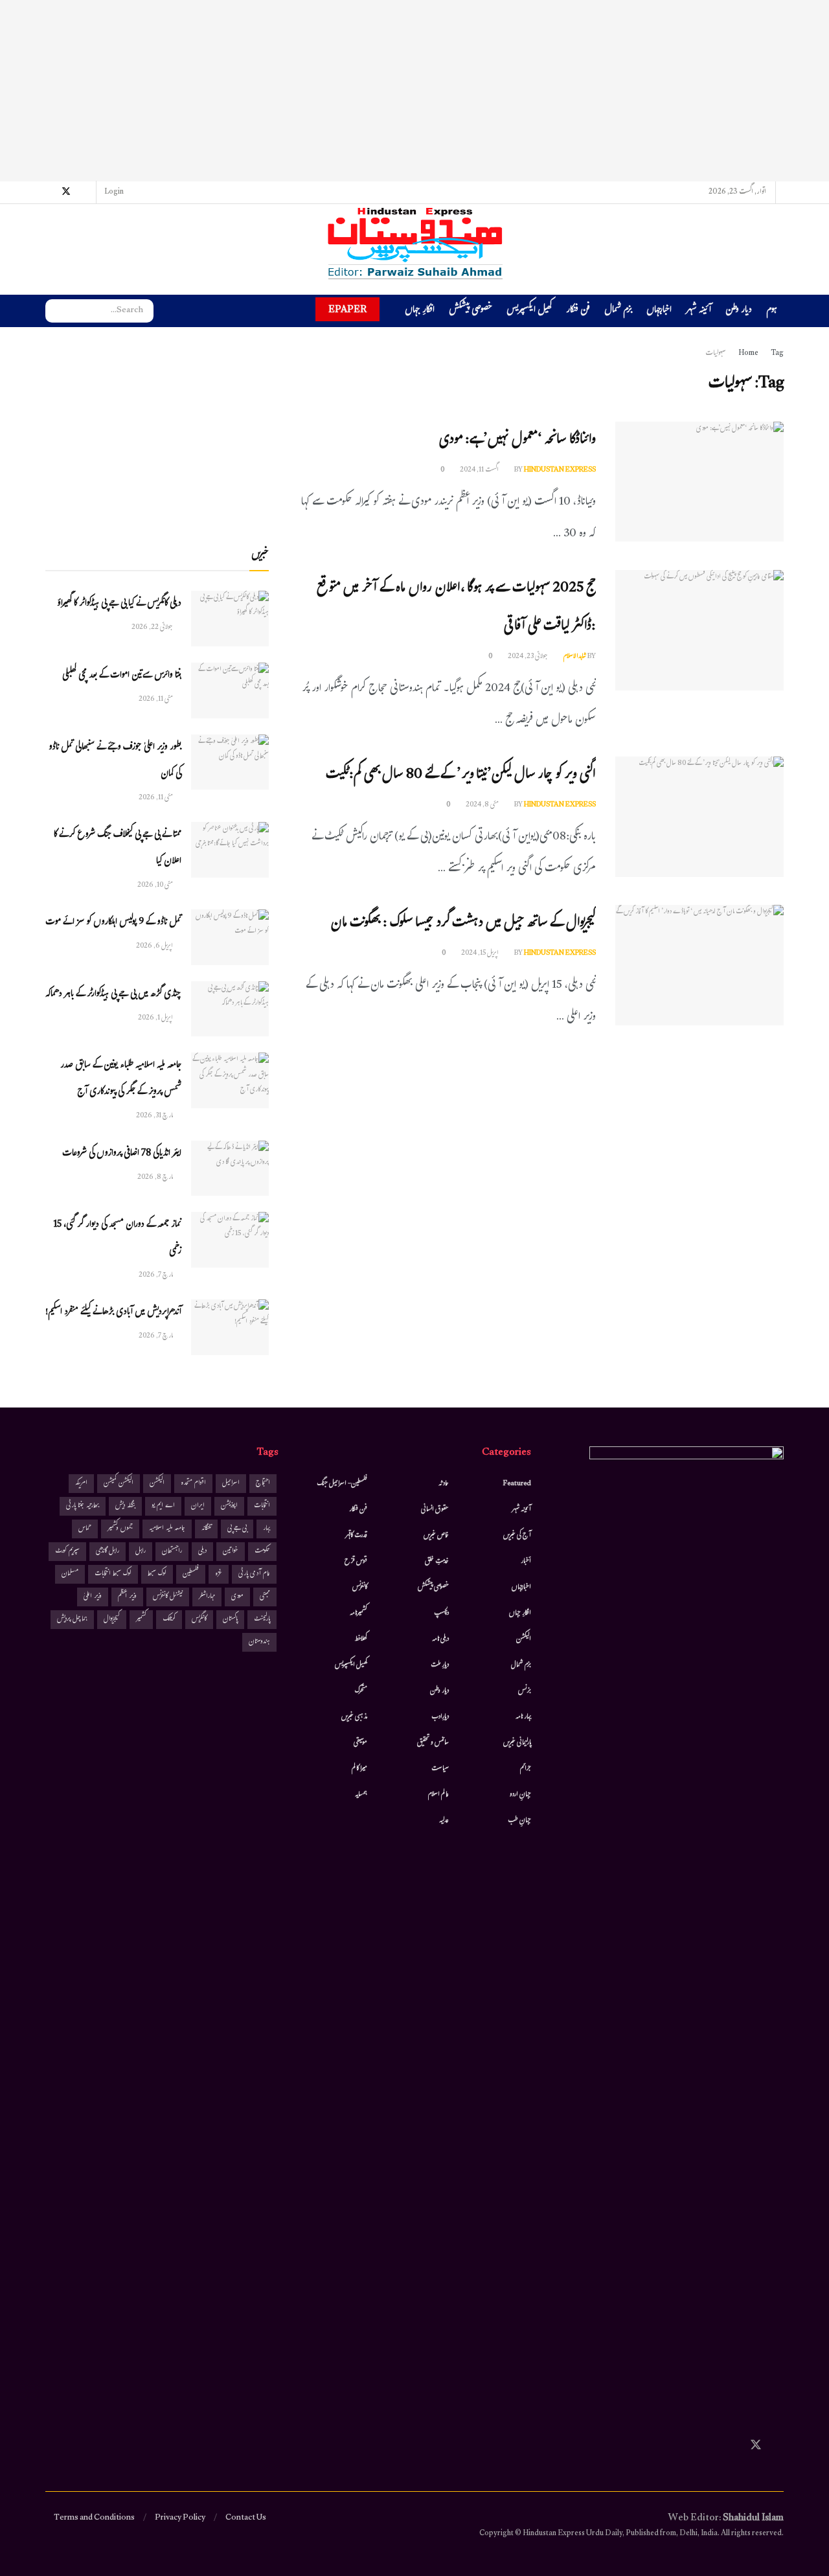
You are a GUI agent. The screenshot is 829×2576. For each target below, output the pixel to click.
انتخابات (262, 1506)
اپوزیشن (229, 1506)
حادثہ (444, 1484)
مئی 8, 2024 (483, 805)
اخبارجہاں (659, 311)
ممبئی (265, 1597)
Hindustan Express (560, 470)
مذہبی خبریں (354, 1717)
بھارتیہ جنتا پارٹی (83, 1506)
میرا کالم (359, 1769)
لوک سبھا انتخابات (113, 1574)
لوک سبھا (157, 1574)
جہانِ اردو (520, 1795)
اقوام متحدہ (193, 1484)
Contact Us (246, 2518)
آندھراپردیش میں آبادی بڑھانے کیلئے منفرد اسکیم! (113, 1313)
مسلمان (70, 1574)
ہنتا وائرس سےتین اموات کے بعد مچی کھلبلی (122, 676)
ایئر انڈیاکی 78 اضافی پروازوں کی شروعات (122, 1154)
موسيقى (360, 1743)
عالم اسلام (438, 1795)
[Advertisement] (414, 91)
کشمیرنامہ (358, 1613)
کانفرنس (360, 1588)
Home (748, 354)
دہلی (202, 1552)
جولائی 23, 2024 (528, 657)
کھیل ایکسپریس (529, 311)
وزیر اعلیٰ (93, 1597)
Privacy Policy (180, 2518)
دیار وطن (739, 311)
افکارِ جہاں (420, 311)
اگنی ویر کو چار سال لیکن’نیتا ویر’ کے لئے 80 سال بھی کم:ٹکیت (461, 776)
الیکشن (524, 1639)
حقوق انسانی (435, 1510)
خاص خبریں (436, 1536)
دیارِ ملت (440, 1665)
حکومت (262, 1552)
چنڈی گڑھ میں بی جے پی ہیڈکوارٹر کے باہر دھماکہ (113, 995)
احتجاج (263, 1484)
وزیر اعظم (127, 1597)
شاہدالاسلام (575, 657)
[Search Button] (55, 311)
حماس (85, 1529)
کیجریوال (112, 1620)
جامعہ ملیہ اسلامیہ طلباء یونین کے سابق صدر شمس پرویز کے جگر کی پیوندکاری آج (121, 1079)
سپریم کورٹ (67, 1552)
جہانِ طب (519, 1821)
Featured (517, 1484)
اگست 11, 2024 (480, 470)
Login (115, 192)
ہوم (772, 311)
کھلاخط (361, 1639)
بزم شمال (618, 311)
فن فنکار (578, 311)
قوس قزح (356, 1562)
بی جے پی (237, 1529)
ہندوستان (259, 1642)
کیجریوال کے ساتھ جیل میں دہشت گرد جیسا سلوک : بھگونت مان (463, 924)
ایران (198, 1506)
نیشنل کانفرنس (168, 1597)
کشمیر (141, 1620)
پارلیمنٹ (262, 1620)
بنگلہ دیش (125, 1506)
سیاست (440, 1769)
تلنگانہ (206, 1529)
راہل (141, 1552)
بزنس (525, 1691)
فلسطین (191, 1574)
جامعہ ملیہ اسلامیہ (167, 1529)
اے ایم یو (163, 1506)
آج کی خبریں (517, 1536)
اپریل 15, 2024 (481, 953)
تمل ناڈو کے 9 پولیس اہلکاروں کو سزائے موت (113, 923)
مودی (237, 1597)
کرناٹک (169, 1620)
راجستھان (172, 1552)
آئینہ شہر (698, 311)
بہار (267, 1529)
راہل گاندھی (108, 1552)
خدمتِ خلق (437, 1562)
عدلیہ (444, 1821)
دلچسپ (441, 1613)
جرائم (526, 1769)
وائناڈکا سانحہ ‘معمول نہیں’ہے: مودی (517, 441)
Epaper (347, 309)
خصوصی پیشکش (471, 311)
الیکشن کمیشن (119, 1484)
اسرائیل (231, 1484)
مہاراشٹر (207, 1597)
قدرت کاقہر (356, 1536)
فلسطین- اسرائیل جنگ (342, 1484)
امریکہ (81, 1484)
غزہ (219, 1574)
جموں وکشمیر (120, 1529)
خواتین (231, 1552)
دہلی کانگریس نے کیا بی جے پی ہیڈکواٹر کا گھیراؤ (119, 604)
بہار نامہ (523, 1717)
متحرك (361, 1691)
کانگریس (199, 1620)
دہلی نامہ (440, 1639)
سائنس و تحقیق (433, 1743)
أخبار (526, 1562)
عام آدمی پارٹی (254, 1574)
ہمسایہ (361, 1795)
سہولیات (716, 354)
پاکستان (230, 1620)
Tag (777, 354)
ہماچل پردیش (72, 1620)
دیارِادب (440, 1717)
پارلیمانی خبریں (517, 1743)
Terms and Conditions (94, 2518)
